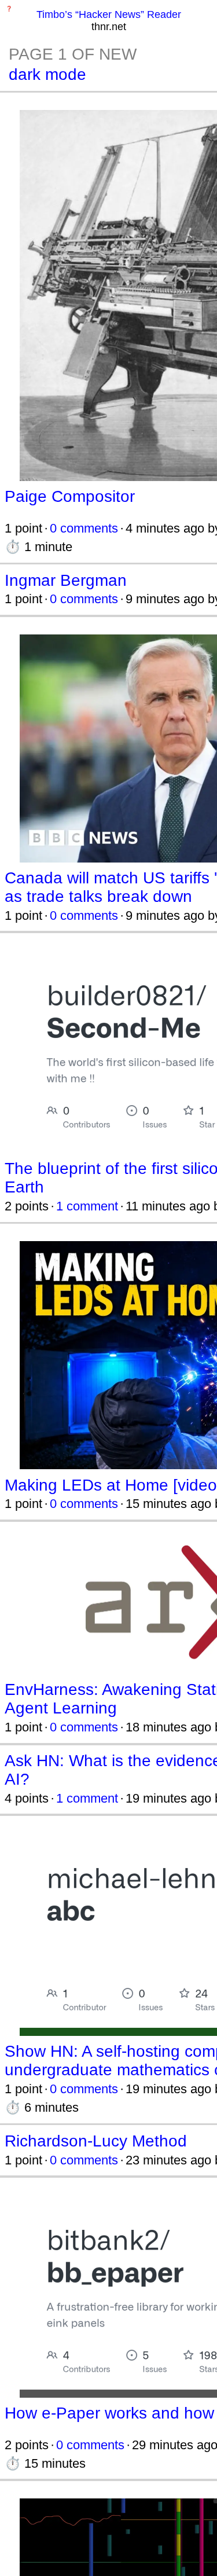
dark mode (47, 74)
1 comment (87, 1206)
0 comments (84, 528)
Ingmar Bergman (66, 580)
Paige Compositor (70, 496)
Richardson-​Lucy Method (96, 2141)
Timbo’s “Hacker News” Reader (109, 14)
